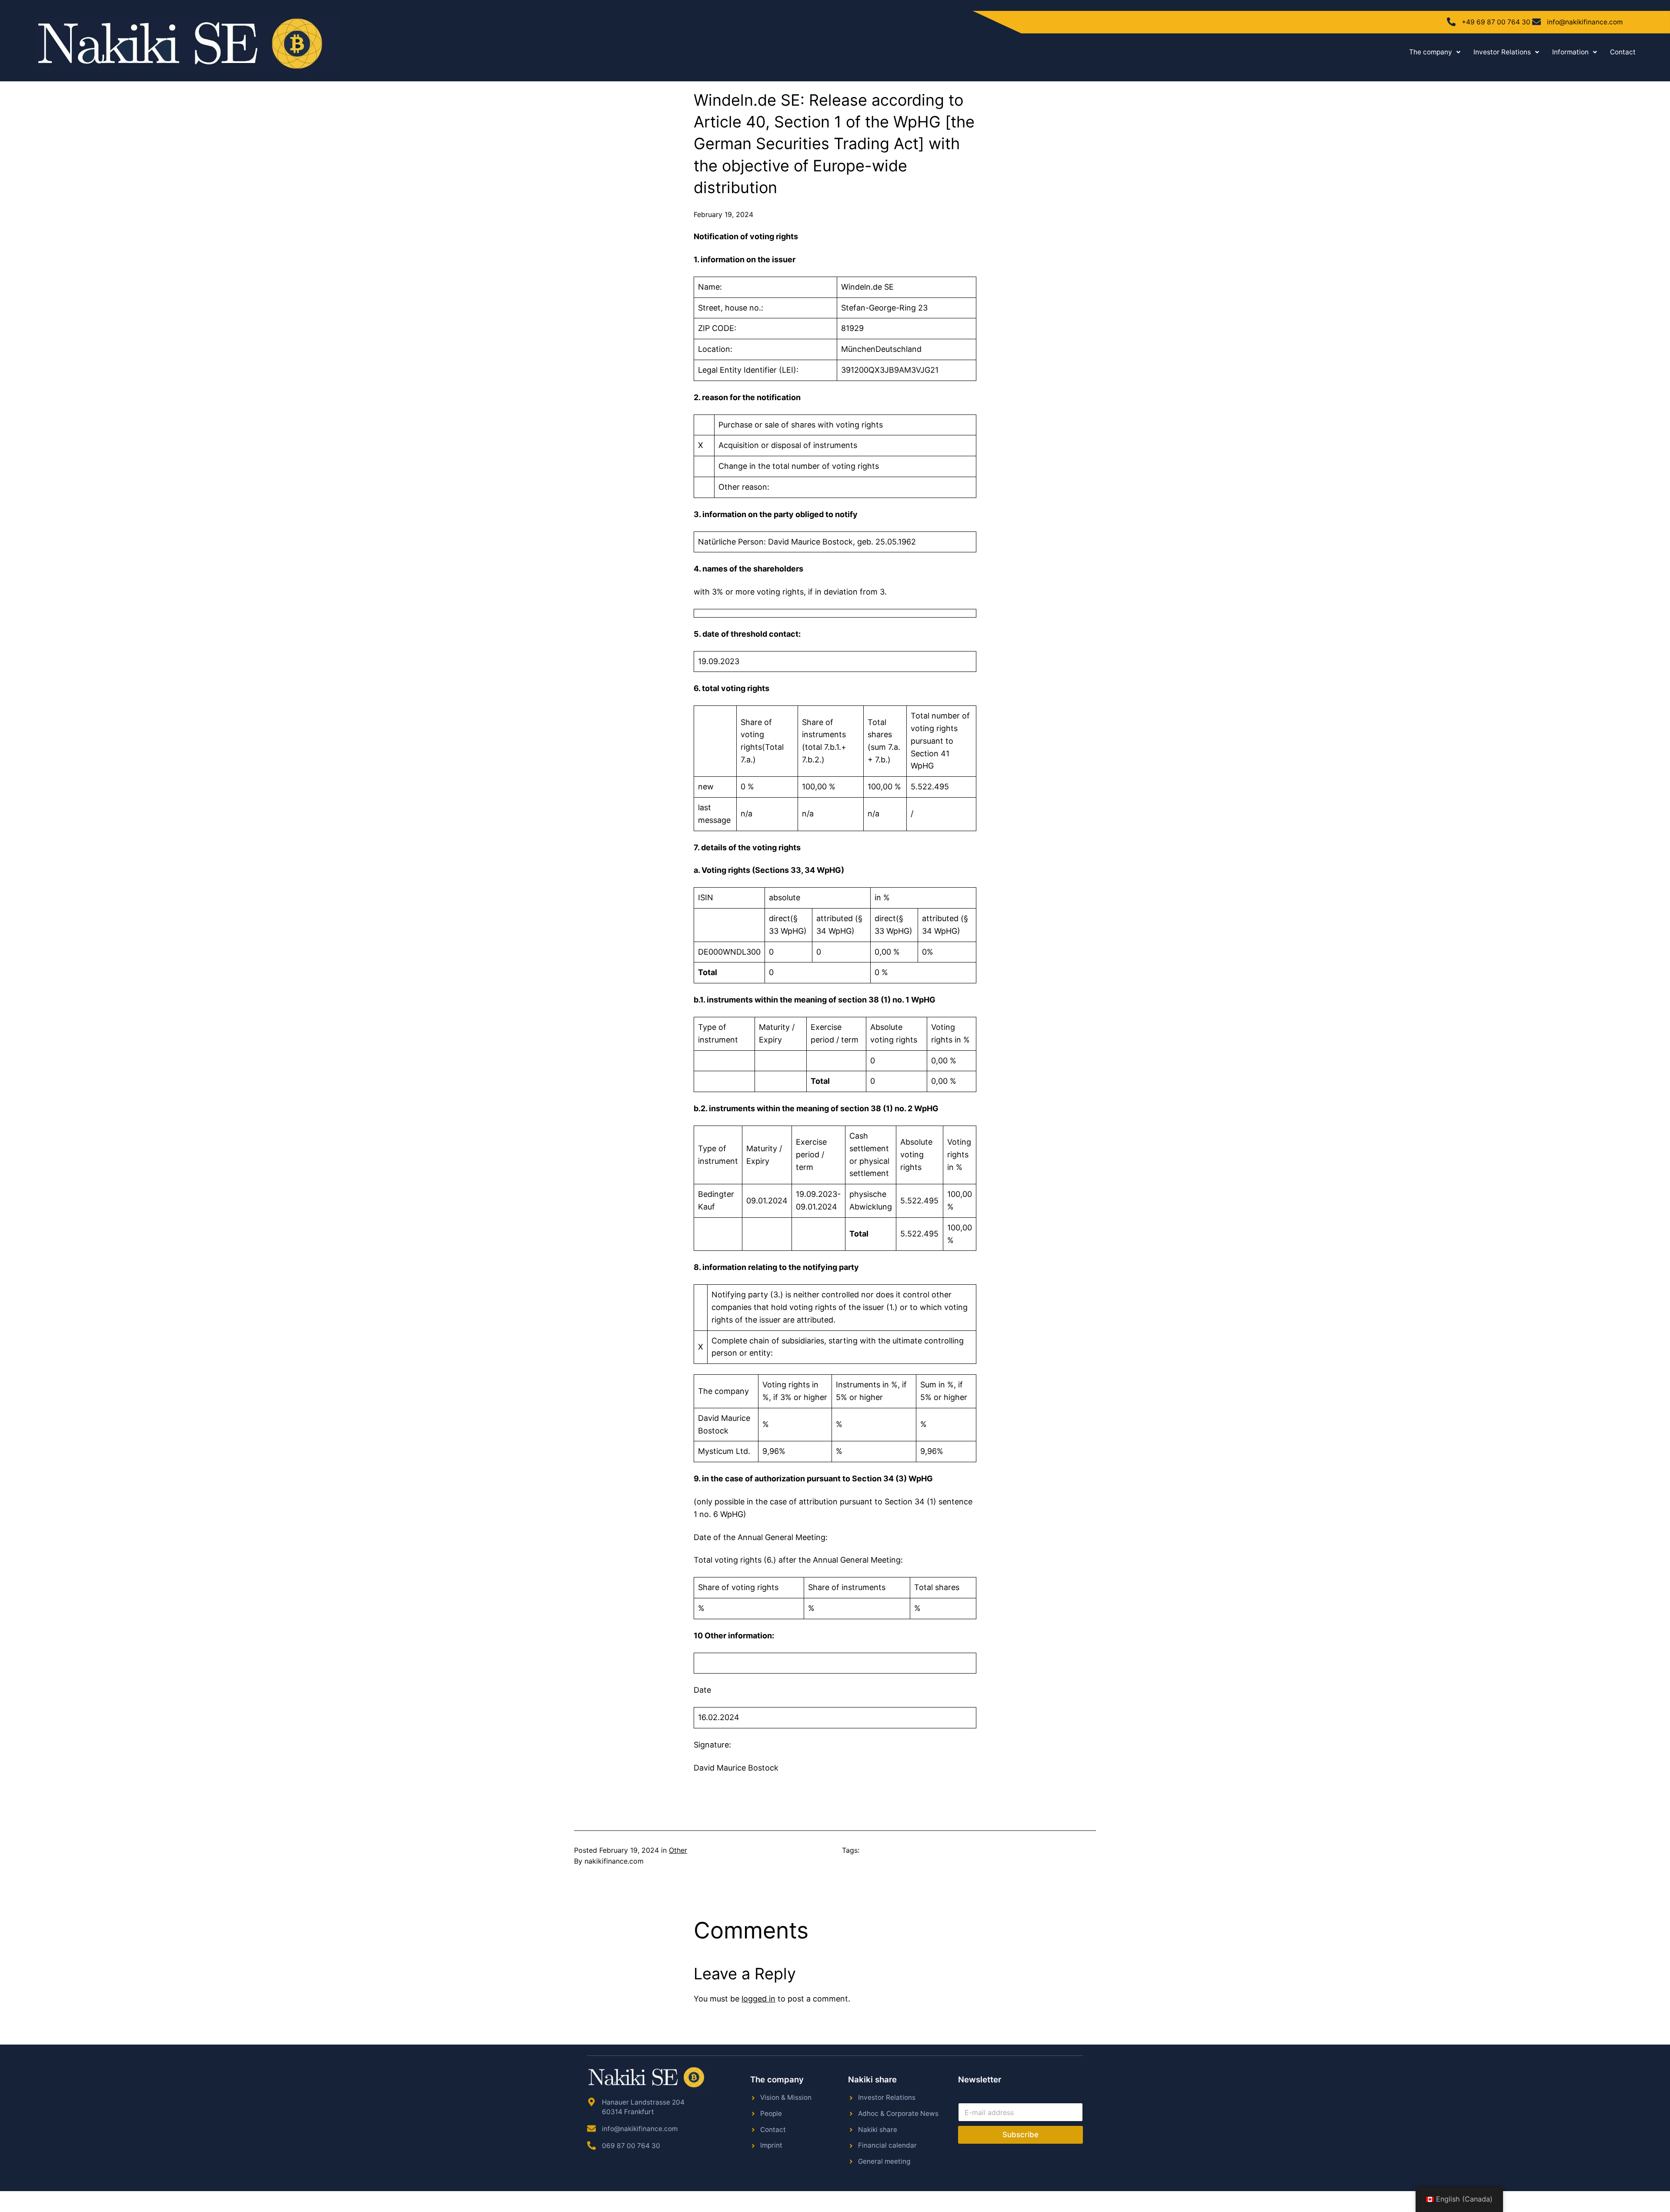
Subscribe (1020, 2135)
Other (678, 1850)
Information (1570, 52)
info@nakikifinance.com (1585, 22)
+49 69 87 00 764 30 (1496, 22)
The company (1431, 52)
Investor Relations (1502, 52)
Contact (1623, 52)
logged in (758, 1999)
